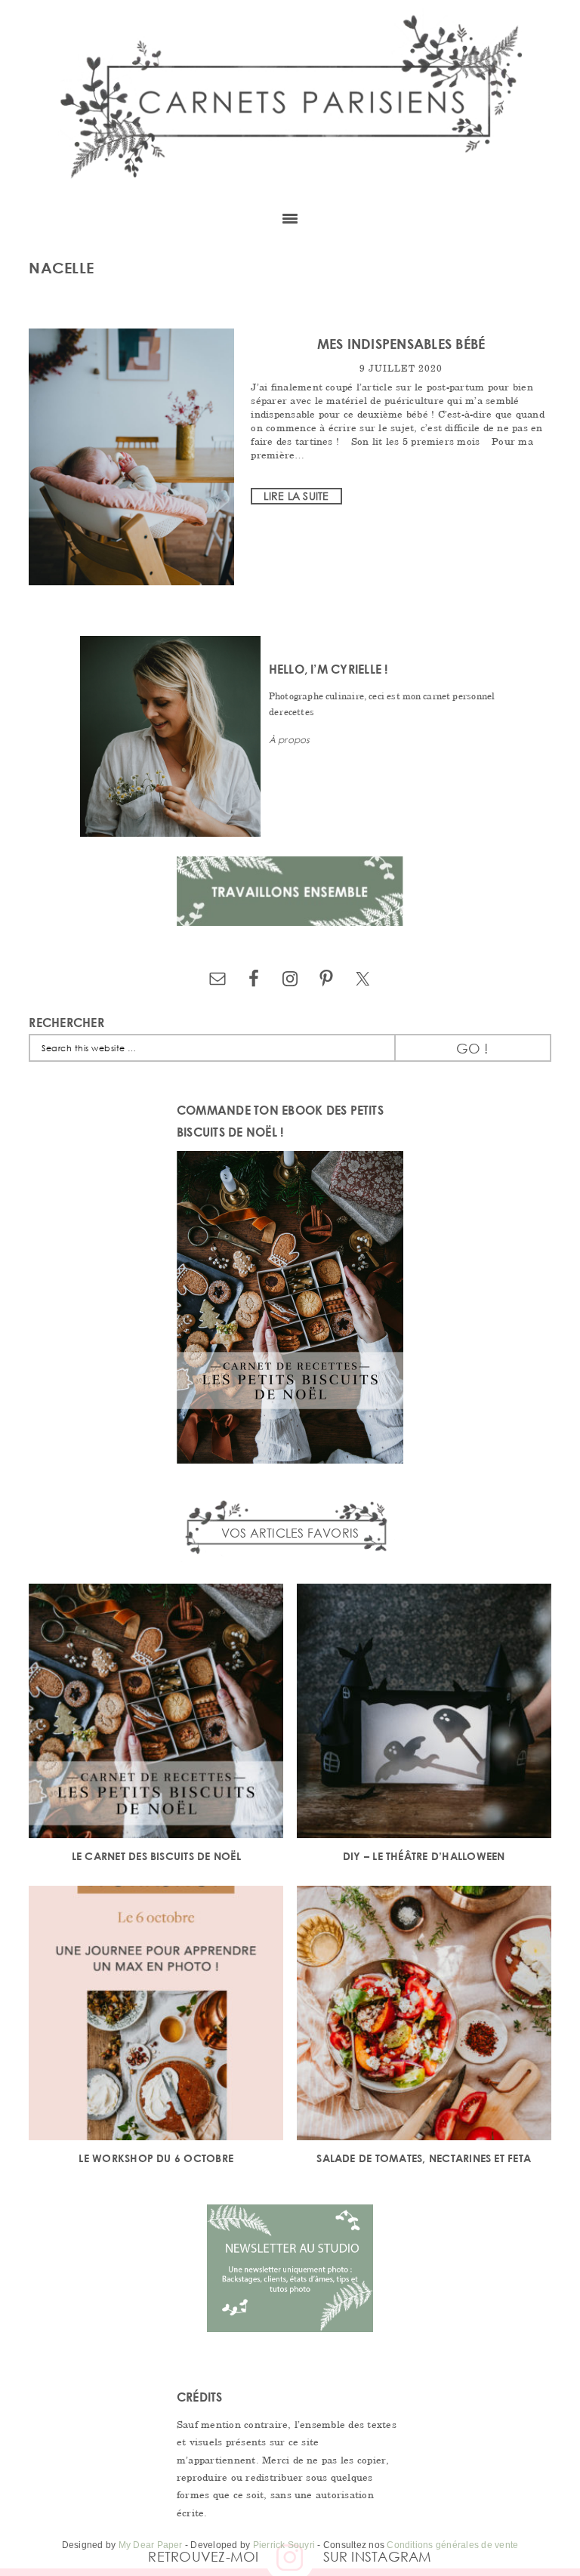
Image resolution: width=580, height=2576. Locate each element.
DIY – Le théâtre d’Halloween (424, 1856)
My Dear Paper (151, 2545)
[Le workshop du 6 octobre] (156, 2015)
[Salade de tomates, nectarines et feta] (424, 2015)
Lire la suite (296, 496)
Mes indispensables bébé (401, 344)
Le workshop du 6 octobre (156, 2158)
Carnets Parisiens (290, 98)
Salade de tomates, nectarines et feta (424, 2158)
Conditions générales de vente (452, 2545)
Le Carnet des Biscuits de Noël (156, 1856)
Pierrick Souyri (284, 2545)
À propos (290, 740)
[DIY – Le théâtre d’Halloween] (424, 1713)
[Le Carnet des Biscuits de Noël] (156, 1713)
